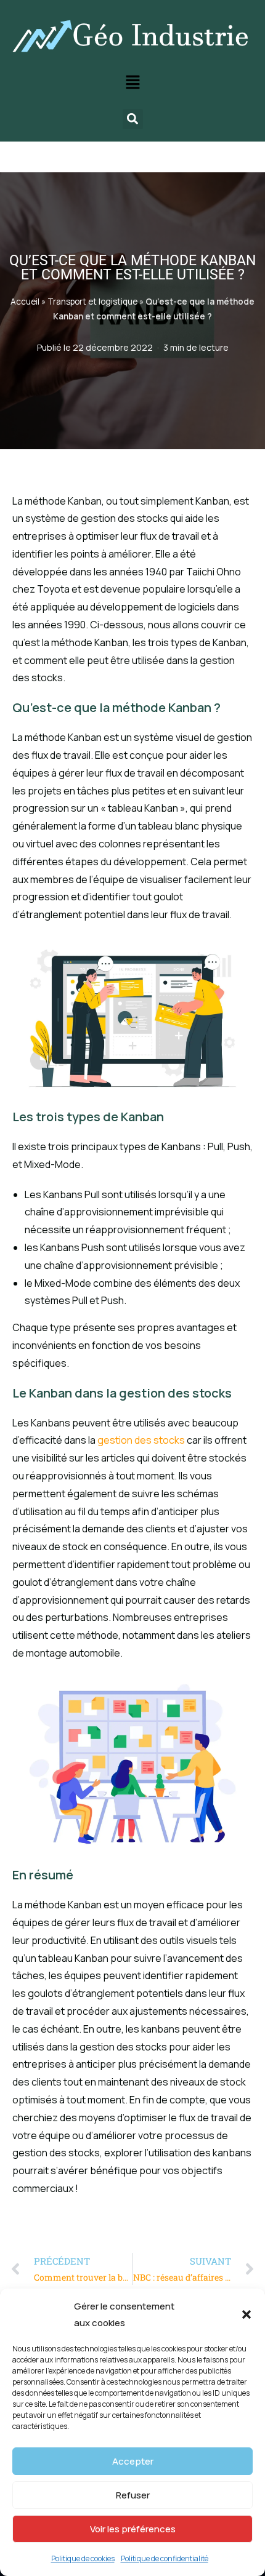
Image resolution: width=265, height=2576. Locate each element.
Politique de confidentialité (165, 2558)
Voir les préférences (133, 2529)
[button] (247, 2314)
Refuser (133, 2495)
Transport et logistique (92, 302)
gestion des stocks (141, 1440)
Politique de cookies (83, 2558)
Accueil (25, 302)
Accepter (133, 2461)
